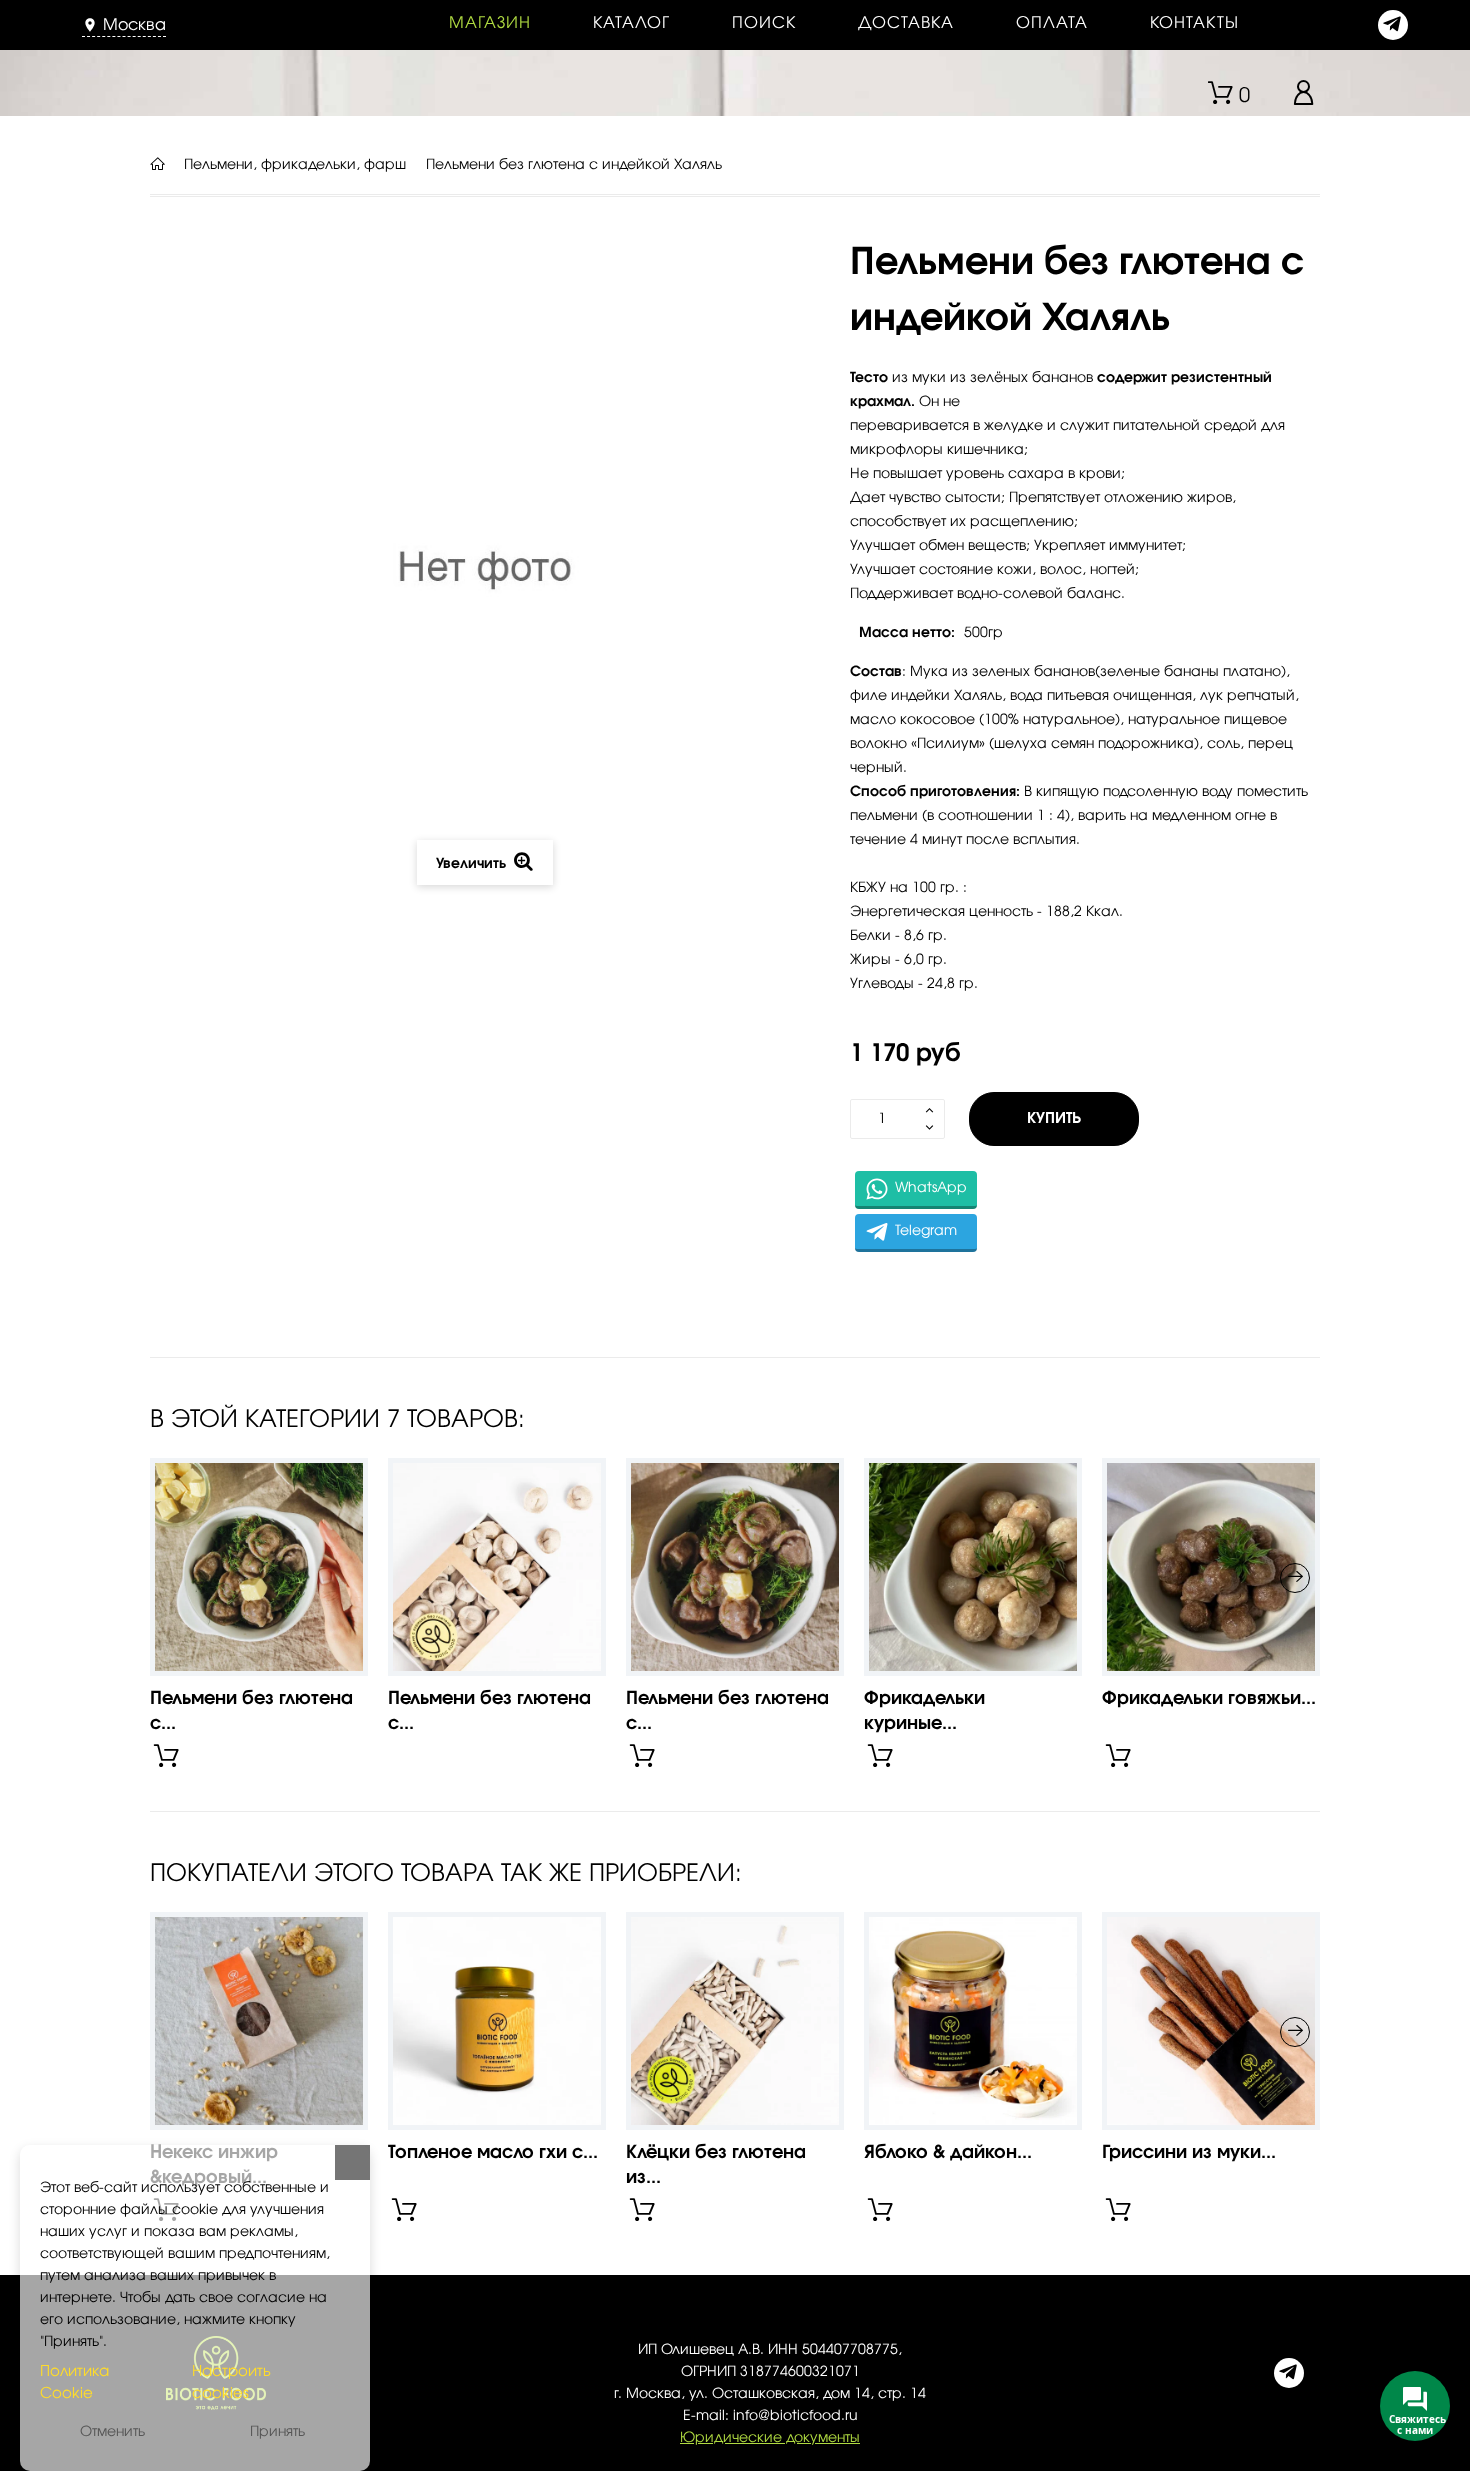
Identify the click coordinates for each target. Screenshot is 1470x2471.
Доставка (906, 23)
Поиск (764, 23)
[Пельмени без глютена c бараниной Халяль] (735, 1567)
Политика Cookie (74, 2382)
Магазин (490, 23)
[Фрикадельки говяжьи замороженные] (1211, 1567)
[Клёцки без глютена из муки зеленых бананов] (735, 2021)
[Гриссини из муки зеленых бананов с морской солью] (1211, 2021)
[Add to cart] (166, 1755)
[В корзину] (404, 2209)
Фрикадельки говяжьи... (1209, 1699)
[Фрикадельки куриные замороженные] (973, 1567)
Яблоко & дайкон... (948, 2153)
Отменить (112, 2432)
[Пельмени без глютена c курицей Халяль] (497, 1567)
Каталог (631, 23)
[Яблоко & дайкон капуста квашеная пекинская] (973, 2021)
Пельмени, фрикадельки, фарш (295, 165)
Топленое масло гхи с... (493, 2153)
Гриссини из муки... (1189, 2153)
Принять (277, 2432)
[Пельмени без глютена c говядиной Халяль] (259, 1567)
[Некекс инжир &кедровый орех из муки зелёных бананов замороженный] (259, 2021)
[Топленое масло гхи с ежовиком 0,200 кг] (497, 2021)
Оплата (1052, 23)
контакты (1194, 23)
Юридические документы (770, 2438)
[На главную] (157, 165)
